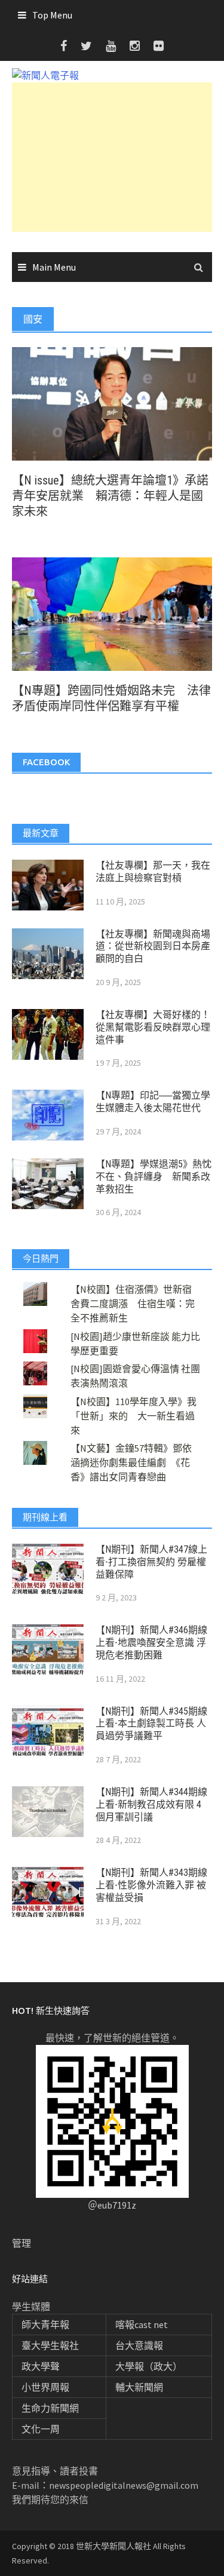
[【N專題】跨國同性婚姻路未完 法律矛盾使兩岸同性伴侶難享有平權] (112, 613)
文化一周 (41, 2429)
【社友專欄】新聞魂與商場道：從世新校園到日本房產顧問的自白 (153, 947)
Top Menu (52, 15)
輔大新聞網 (139, 2387)
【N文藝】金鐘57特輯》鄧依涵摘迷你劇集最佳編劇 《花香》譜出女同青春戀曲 (131, 1462)
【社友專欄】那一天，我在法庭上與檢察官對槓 (153, 872)
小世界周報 (45, 2387)
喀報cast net (142, 2324)
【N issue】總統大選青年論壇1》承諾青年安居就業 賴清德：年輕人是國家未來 (110, 496)
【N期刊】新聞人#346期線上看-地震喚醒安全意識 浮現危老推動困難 (151, 1643)
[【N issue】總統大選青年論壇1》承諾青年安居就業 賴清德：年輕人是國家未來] (112, 403)
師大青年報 (45, 2324)
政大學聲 (41, 2366)
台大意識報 (139, 2345)
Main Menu (54, 267)
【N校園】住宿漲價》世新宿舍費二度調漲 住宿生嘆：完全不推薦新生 (133, 1304)
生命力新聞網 (50, 2408)
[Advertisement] (112, 157)
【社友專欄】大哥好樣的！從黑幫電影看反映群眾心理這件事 (153, 1027)
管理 (22, 2243)
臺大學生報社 (50, 2345)
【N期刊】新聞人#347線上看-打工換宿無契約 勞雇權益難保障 (151, 1562)
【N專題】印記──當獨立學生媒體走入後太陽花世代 (153, 1102)
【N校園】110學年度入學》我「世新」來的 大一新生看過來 (134, 1416)
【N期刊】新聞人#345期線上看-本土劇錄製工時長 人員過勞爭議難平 (151, 1724)
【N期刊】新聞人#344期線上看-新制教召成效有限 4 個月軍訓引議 (151, 1804)
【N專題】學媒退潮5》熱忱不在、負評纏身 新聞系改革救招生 (154, 1177)
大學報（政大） (149, 2366)
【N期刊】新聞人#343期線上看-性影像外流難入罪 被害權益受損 (151, 1885)
